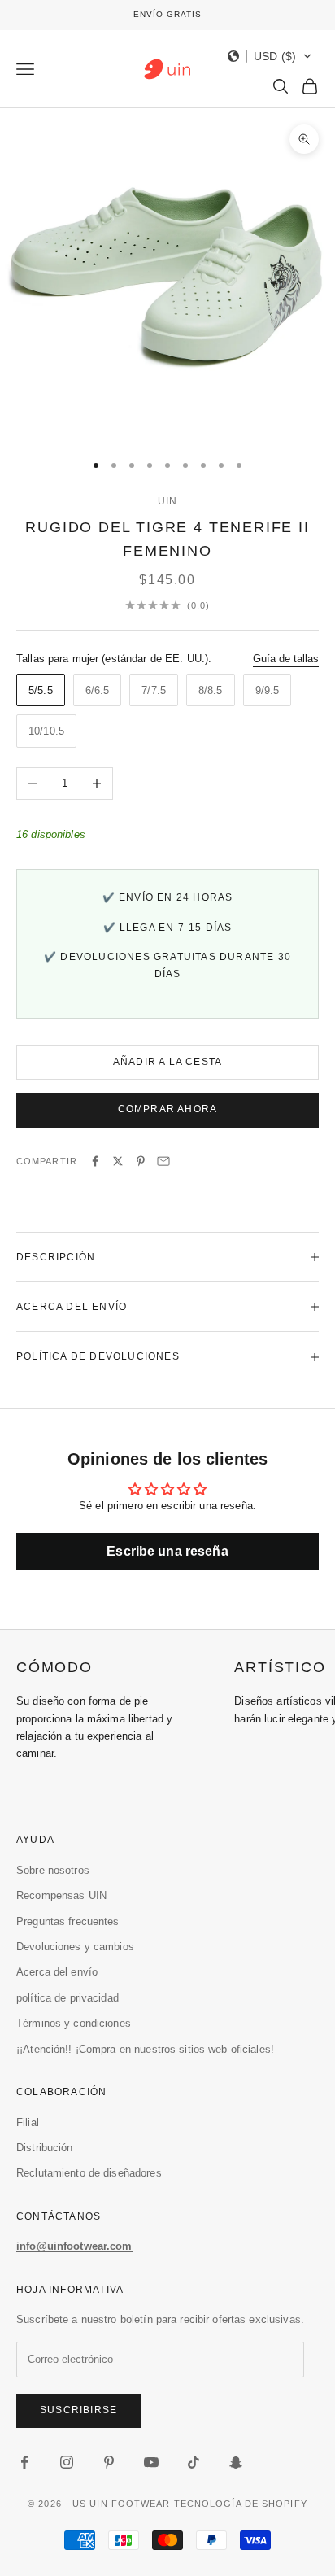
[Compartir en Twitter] (118, 1161)
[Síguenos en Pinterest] (109, 2462)
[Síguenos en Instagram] (67, 2462)
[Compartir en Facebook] (95, 1161)
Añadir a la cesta (167, 1062)
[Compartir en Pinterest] (141, 1161)
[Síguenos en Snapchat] (236, 2462)
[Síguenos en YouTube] (151, 2462)
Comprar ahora (168, 1109)
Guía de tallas (286, 659)
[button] (270, 56)
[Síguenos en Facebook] (24, 2462)
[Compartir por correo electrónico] (163, 1161)
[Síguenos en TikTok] (194, 2462)
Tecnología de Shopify (241, 2504)
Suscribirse (78, 2410)
